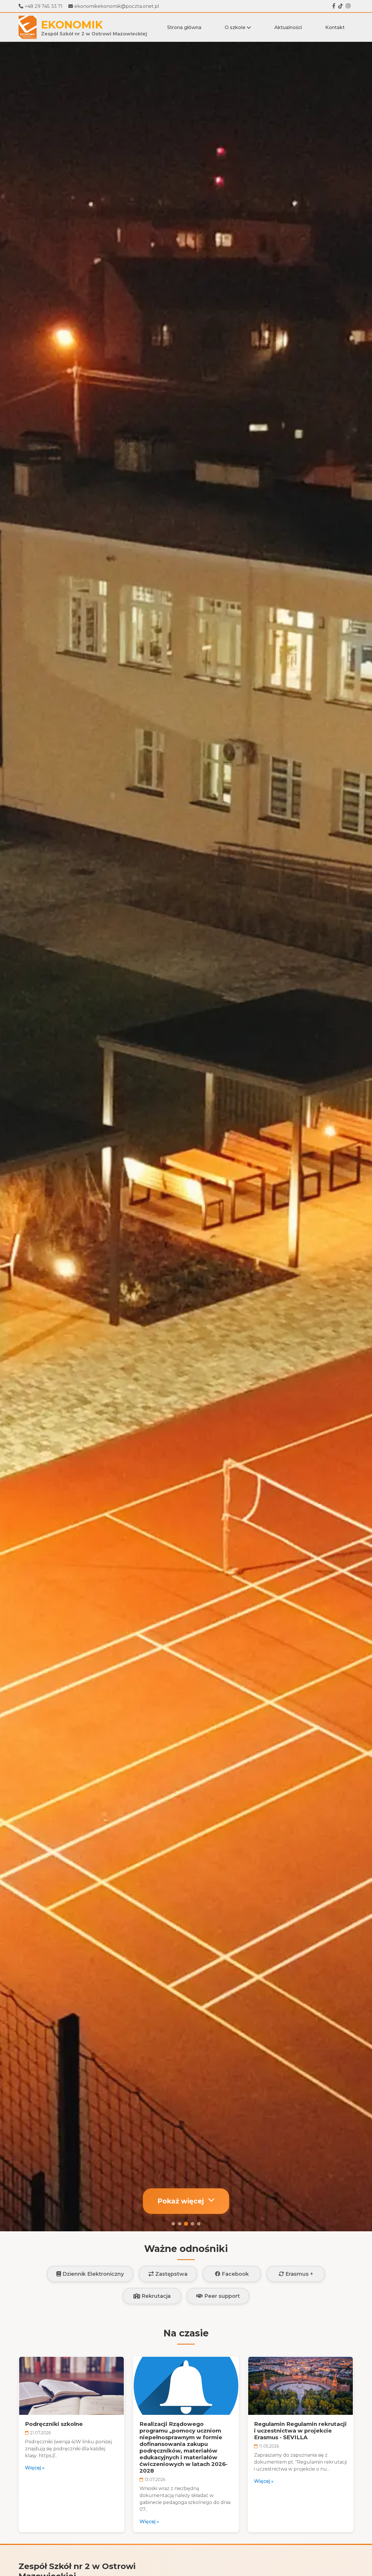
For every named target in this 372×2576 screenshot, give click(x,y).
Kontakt (335, 27)
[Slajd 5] (199, 2224)
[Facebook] (334, 6)
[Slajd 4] (192, 2224)
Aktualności (288, 27)
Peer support (221, 2296)
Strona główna (184, 27)
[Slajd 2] (180, 2224)
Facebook (235, 2274)
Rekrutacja (155, 2296)
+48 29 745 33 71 (44, 6)
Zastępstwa (171, 2274)
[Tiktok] (341, 6)
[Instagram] (348, 6)
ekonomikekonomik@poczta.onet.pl (117, 6)
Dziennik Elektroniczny (92, 2274)
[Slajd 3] (186, 2224)
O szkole (236, 27)
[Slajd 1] (173, 2224)
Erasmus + (298, 2274)
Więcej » (35, 2468)
